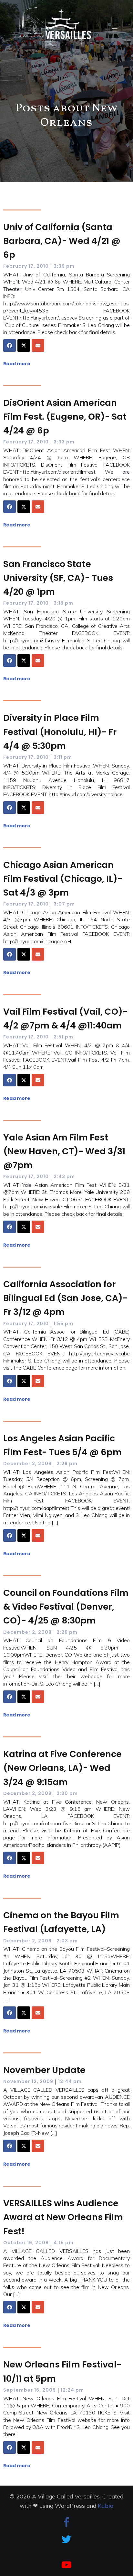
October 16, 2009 (26, 2243)
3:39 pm (64, 266)
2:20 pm (67, 1793)
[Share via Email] (38, 345)
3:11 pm (63, 757)
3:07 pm (64, 904)
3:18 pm (63, 603)
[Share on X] (24, 345)
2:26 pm (67, 1632)
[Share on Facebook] (10, 345)
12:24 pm (72, 2390)
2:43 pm (64, 1176)
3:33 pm (64, 442)
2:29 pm (67, 1464)
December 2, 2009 (27, 1464)
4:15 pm (64, 2243)
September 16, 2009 (30, 2390)
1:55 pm (63, 1324)
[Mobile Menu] (115, 30)
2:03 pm (67, 1941)
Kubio (106, 2506)
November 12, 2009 (28, 2081)
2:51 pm (63, 1037)
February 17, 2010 (26, 266)
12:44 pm (70, 2081)
